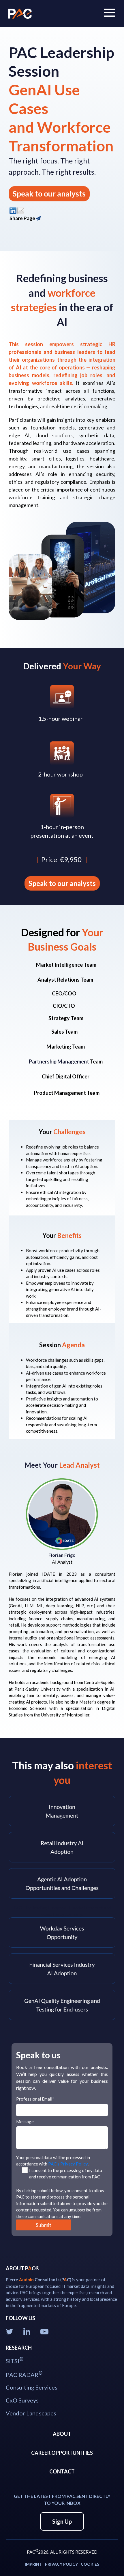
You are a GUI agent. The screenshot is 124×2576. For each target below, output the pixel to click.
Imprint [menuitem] (33, 2564)
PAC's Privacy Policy (68, 2164)
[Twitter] (11, 2331)
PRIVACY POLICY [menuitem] (61, 2564)
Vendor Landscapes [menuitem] (31, 2413)
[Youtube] (45, 2331)
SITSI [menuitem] (15, 2360)
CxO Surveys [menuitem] (22, 2400)
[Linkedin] (28, 2331)
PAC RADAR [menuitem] (24, 2374)
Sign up (62, 2521)
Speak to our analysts (49, 194)
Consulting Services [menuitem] (32, 2387)
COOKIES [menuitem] (90, 2564)
